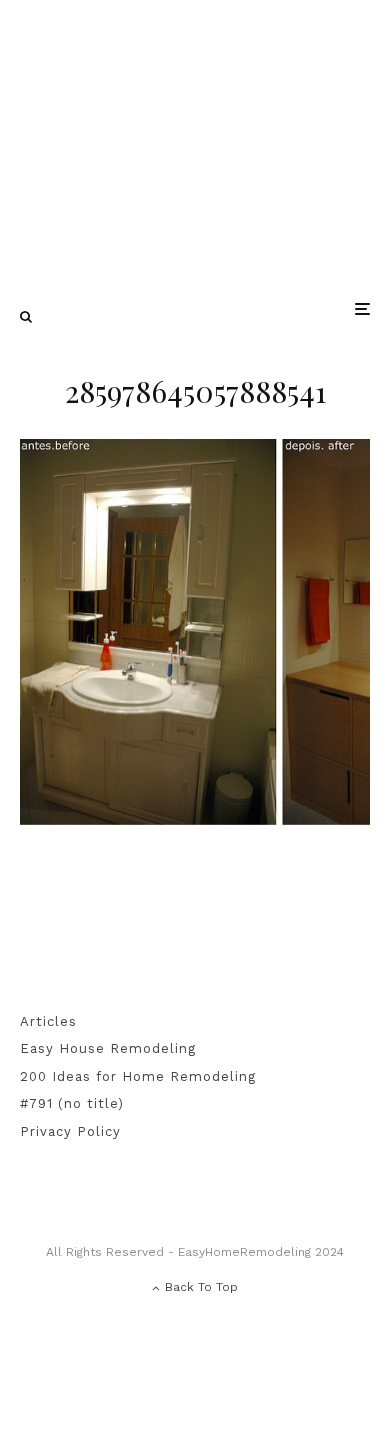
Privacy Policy (70, 1131)
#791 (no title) (72, 1103)
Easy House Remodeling (108, 1048)
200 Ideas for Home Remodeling (138, 1076)
